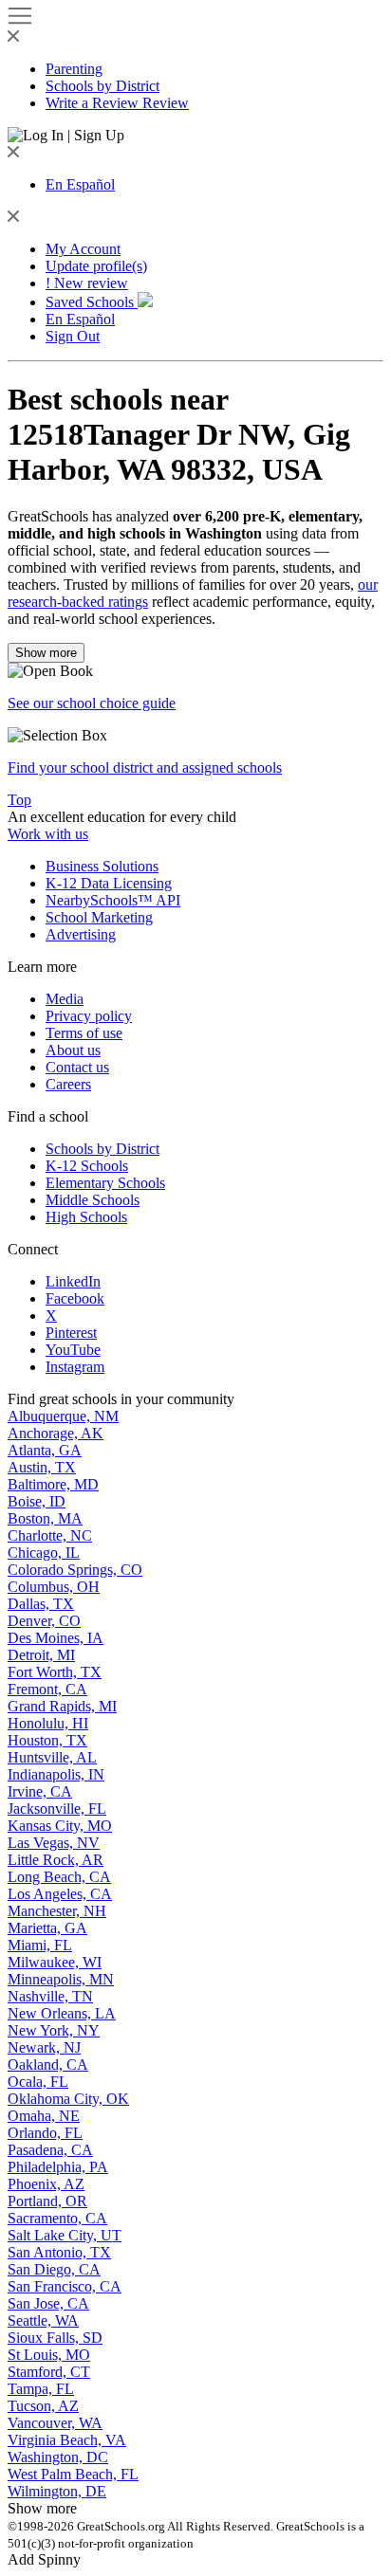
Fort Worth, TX (55, 1672)
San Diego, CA (54, 2269)
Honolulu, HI (48, 1723)
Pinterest (71, 1333)
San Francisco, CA (65, 2286)
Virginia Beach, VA (67, 2440)
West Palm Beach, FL (73, 2474)
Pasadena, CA (50, 2150)
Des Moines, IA (56, 1638)
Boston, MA (45, 1518)
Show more (46, 653)
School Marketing (99, 917)
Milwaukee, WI (55, 1962)
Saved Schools (92, 302)
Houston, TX (47, 1740)
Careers (68, 1084)
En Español (80, 184)
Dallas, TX (41, 1604)
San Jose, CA (48, 2303)
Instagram (75, 1367)
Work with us (48, 834)
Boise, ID (37, 1501)
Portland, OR (47, 2201)
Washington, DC (58, 2457)
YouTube (73, 1350)
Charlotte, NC (50, 1535)
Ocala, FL (38, 2082)
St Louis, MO (49, 2355)
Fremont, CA (47, 1689)
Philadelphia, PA (58, 2167)
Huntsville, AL (52, 1757)
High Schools (86, 1217)
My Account (83, 249)
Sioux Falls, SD (55, 2338)
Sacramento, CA (57, 2218)
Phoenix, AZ (46, 2184)
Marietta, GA (47, 1928)
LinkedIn (73, 1281)
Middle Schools (93, 1200)
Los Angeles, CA (60, 1894)
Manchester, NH (57, 1911)
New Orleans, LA (62, 2013)
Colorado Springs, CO (75, 1570)
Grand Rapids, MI (62, 1706)
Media (65, 999)
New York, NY (54, 2030)
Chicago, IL (44, 1553)
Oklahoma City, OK (68, 2099)
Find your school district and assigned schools (145, 767)
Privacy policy (89, 1016)
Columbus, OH (54, 1587)
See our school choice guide (92, 703)
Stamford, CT (49, 2372)
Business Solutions (102, 866)
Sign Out (73, 336)
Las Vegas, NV (54, 1843)
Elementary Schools (105, 1183)
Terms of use (84, 1033)
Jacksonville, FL (57, 1809)
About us (73, 1050)
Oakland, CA (48, 2064)
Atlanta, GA (45, 1450)
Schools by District (102, 86)
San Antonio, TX (59, 2252)
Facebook (75, 1298)
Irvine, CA (40, 1791)
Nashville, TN (50, 1996)
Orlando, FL (45, 2133)
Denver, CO (44, 1621)
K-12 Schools (87, 1166)
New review (87, 283)
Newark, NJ (44, 2047)
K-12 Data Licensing (109, 883)
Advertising (81, 934)
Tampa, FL (41, 2389)
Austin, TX (42, 1467)
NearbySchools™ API (113, 900)
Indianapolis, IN (56, 1774)
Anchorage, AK (56, 1433)
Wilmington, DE (57, 2491)
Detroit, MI (41, 1655)
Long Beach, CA (59, 1877)
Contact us (77, 1067)
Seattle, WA (43, 2320)
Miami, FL (40, 1945)
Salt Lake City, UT (65, 2235)
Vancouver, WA (55, 2423)
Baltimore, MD (53, 1484)
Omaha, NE (44, 2116)
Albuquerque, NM (63, 1416)
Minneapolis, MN (61, 1979)
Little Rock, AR (56, 1860)
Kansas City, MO (60, 1826)
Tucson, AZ (43, 2406)
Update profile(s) (96, 266)
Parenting (74, 69)
